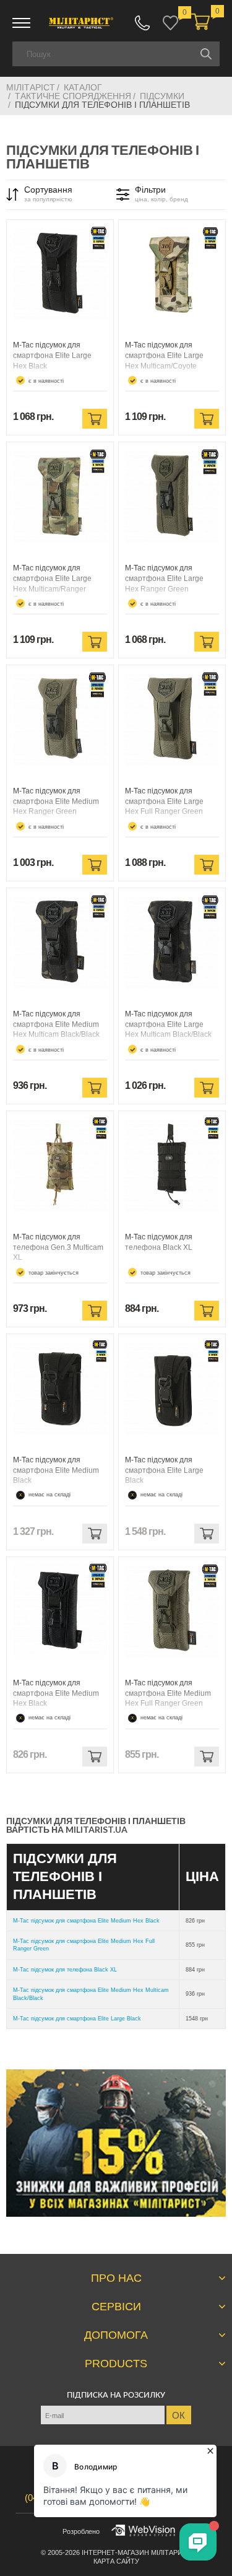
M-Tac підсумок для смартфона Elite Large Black (77, 2019)
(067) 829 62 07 (142, 23)
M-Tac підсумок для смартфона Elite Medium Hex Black (86, 1921)
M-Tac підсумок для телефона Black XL (65, 1970)
